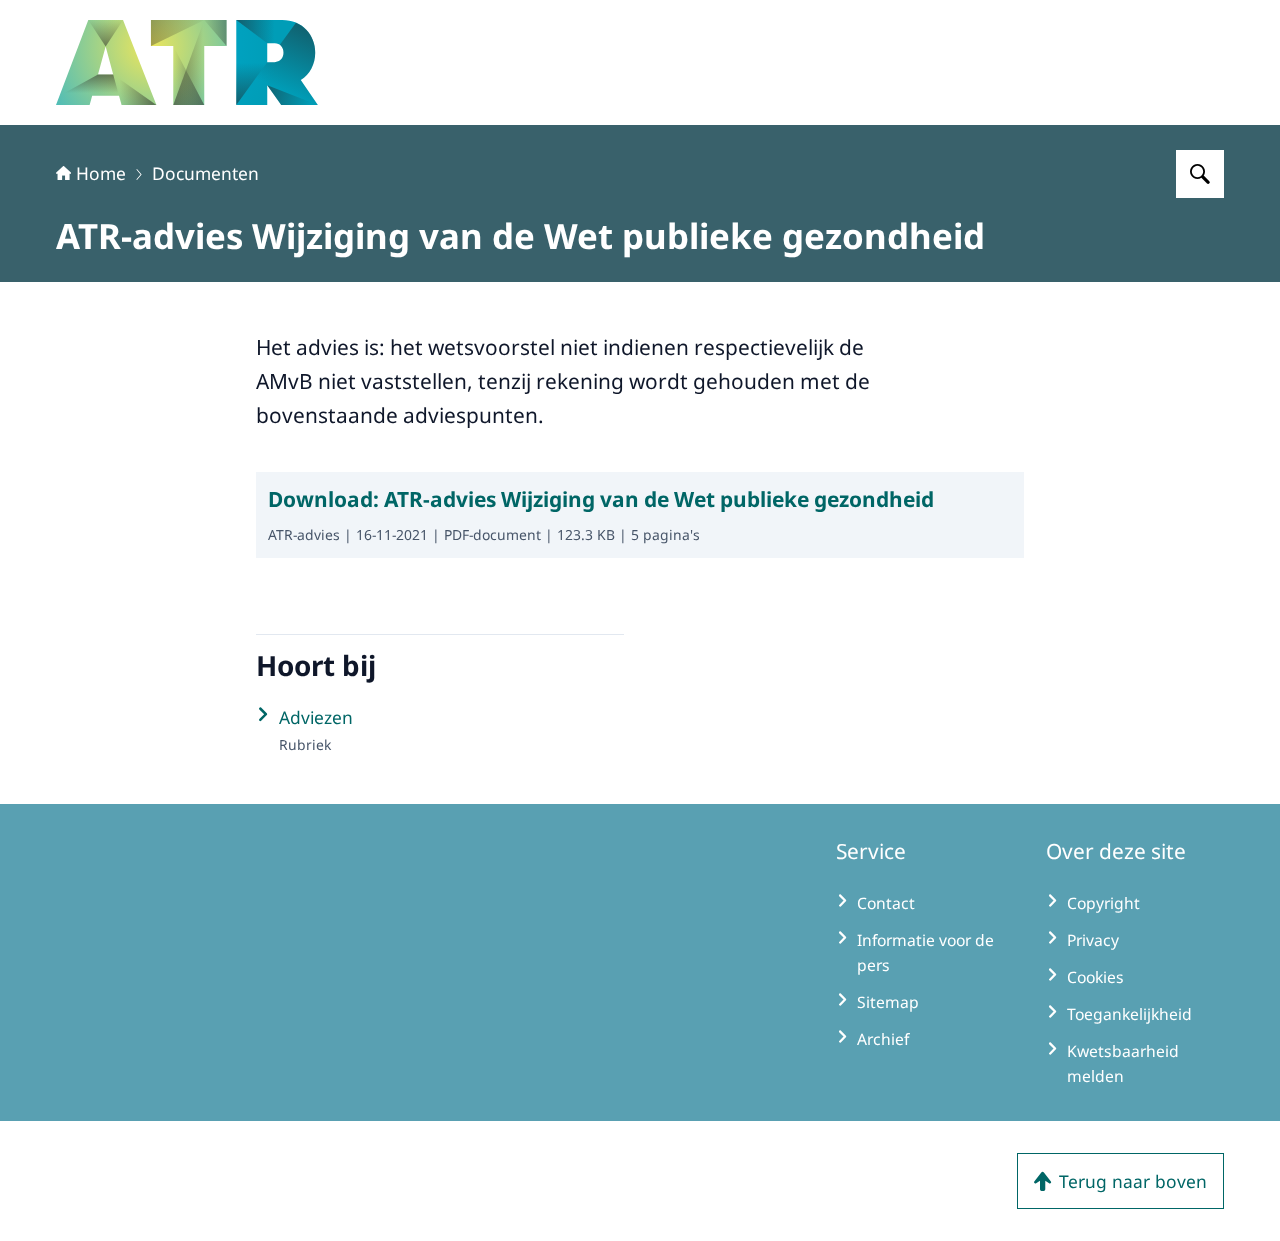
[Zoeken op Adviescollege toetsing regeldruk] (1200, 174)
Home (101, 173)
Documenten (205, 173)
